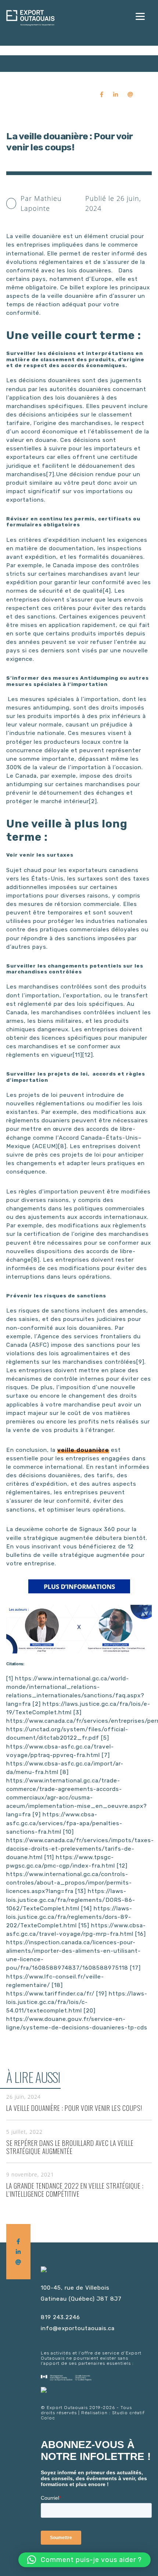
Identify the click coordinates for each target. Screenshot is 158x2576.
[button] (85, 2560)
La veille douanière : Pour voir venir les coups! (74, 2108)
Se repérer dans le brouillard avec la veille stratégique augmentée (70, 2147)
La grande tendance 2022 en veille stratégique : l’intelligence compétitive (75, 2190)
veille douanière (83, 1450)
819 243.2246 (60, 2317)
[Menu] (140, 16)
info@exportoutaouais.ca (78, 2328)
